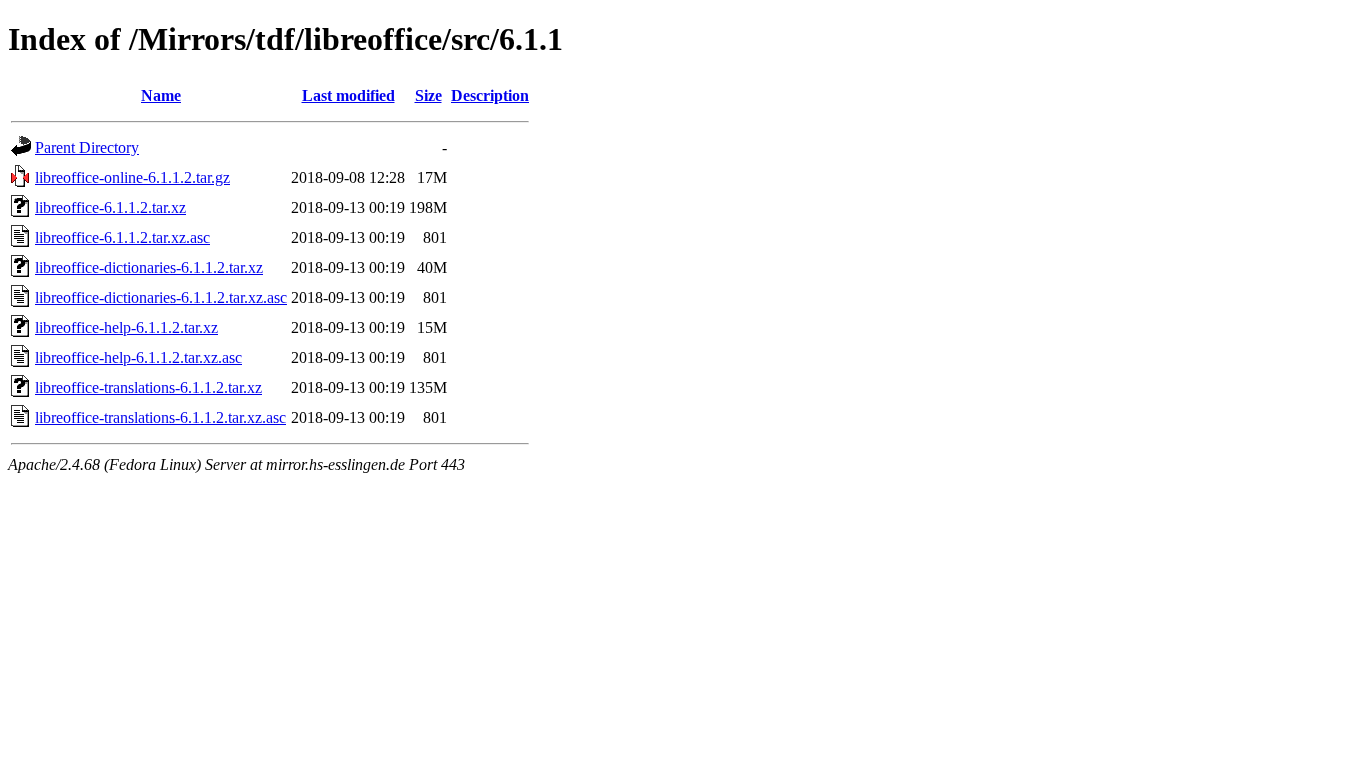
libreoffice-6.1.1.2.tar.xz (110, 207)
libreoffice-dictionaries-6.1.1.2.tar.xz (149, 267)
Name (161, 95)
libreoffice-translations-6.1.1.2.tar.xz (148, 387)
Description (490, 95)
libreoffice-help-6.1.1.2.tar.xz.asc (138, 357)
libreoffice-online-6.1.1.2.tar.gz (132, 177)
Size (428, 95)
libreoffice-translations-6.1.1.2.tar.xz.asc (160, 417)
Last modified (348, 95)
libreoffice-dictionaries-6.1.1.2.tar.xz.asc (161, 297)
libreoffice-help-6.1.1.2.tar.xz (126, 327)
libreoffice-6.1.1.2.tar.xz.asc (122, 237)
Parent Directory (87, 147)
